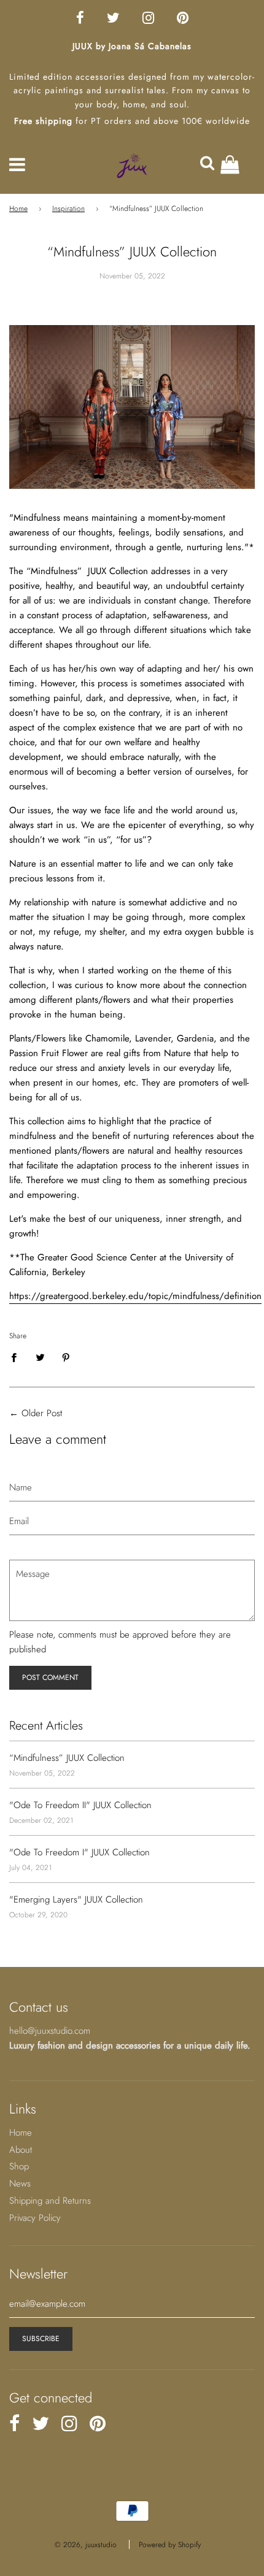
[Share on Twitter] (40, 1356)
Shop (19, 2166)
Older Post (42, 1413)
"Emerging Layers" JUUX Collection (76, 1899)
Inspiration (68, 209)
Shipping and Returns (50, 2201)
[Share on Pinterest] (66, 1356)
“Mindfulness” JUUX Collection (67, 1758)
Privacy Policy (35, 2218)
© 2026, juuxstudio (86, 2545)
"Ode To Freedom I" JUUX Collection (80, 1852)
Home (18, 209)
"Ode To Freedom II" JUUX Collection (80, 1805)
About (21, 2150)
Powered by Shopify (170, 2545)
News (20, 2183)
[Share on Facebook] (17, 1356)
